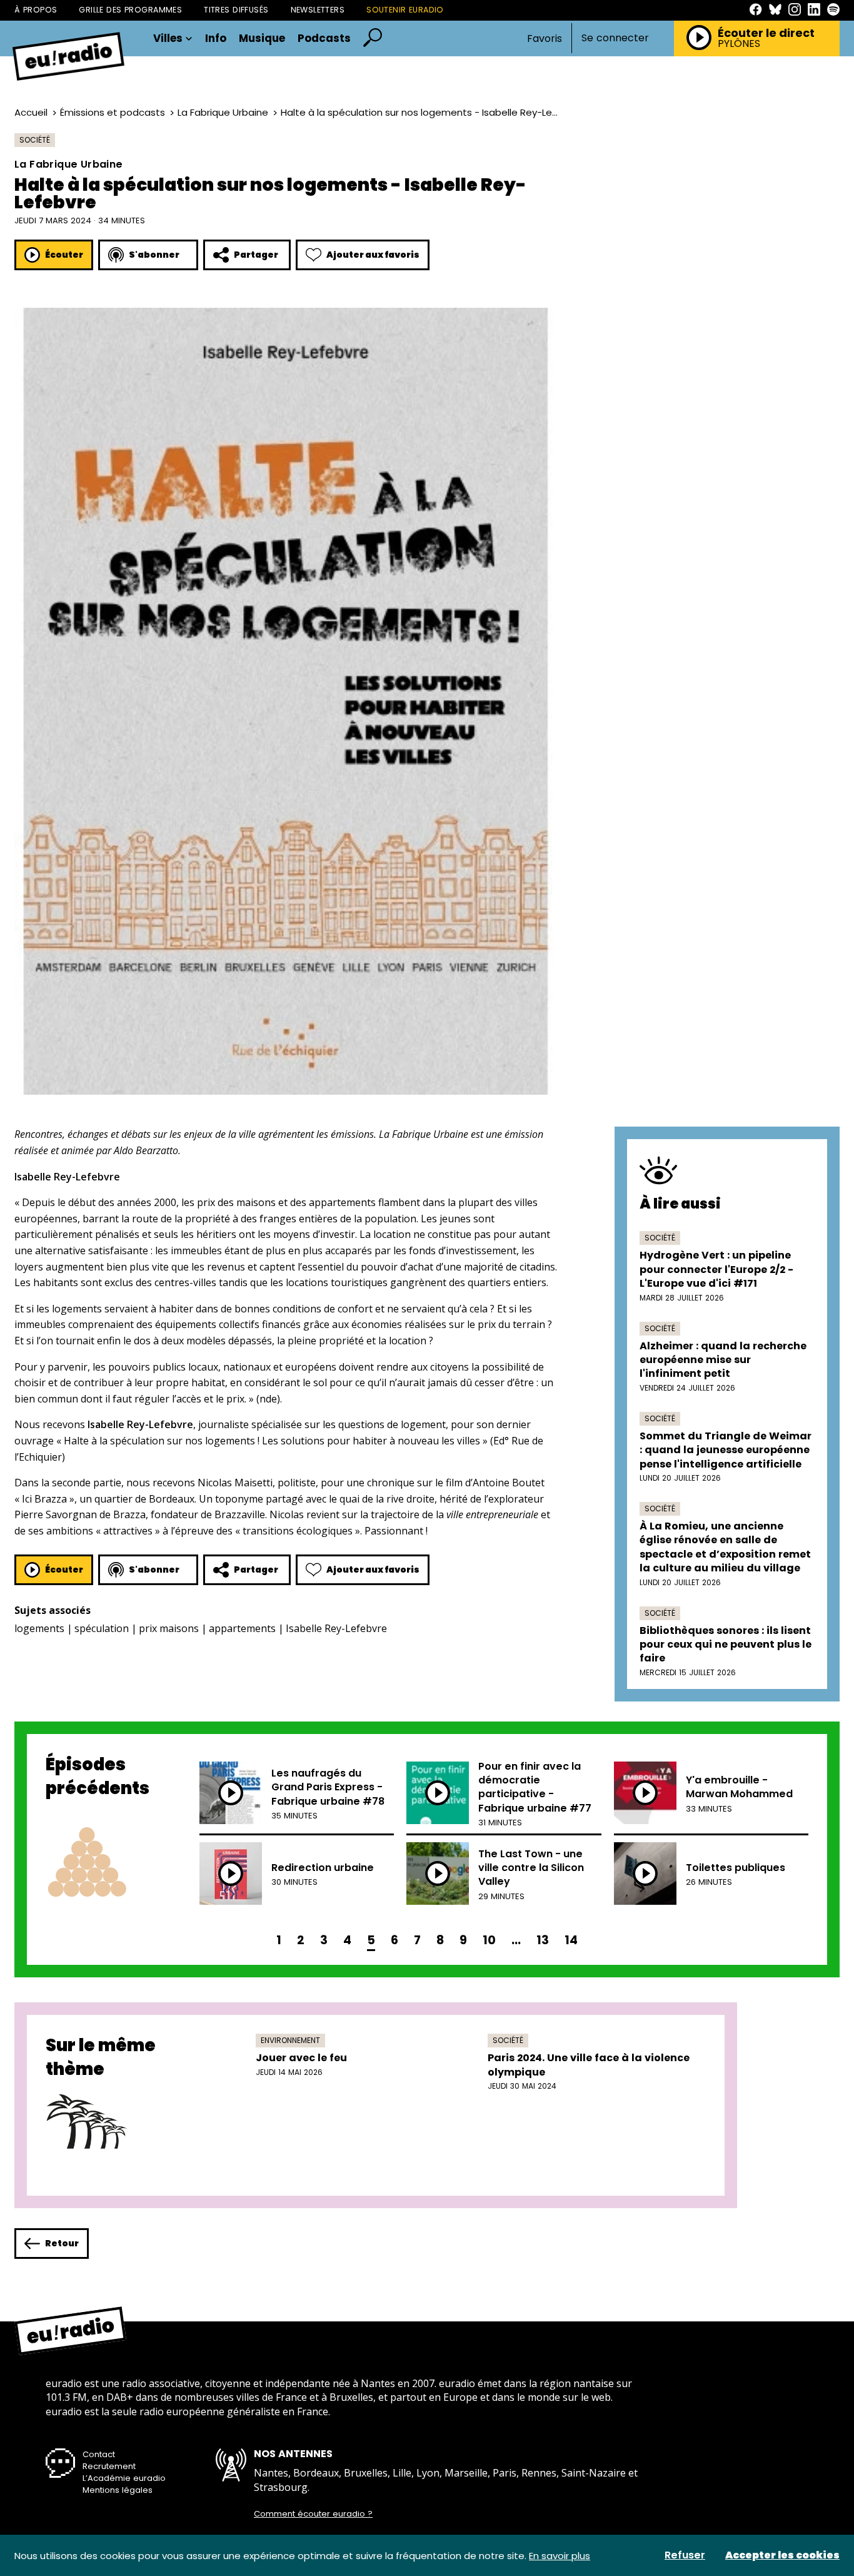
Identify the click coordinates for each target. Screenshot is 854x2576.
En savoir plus (560, 2556)
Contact (99, 2454)
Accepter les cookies (782, 2555)
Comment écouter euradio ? (313, 2514)
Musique (262, 38)
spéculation (102, 1628)
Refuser (685, 2555)
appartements (242, 1628)
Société (35, 140)
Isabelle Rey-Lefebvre (336, 1628)
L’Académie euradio (124, 2478)
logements (39, 1628)
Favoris (545, 38)
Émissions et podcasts (113, 112)
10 (489, 1940)
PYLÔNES (739, 44)
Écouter (64, 255)
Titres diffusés (236, 10)
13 (543, 1940)
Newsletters (318, 10)
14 (571, 1940)
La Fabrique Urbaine (223, 112)
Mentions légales (118, 2490)
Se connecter (615, 38)
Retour (62, 2243)
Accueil (31, 112)
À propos (36, 10)
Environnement (290, 2040)
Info (216, 38)
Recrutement (109, 2466)
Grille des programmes (130, 10)
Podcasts (324, 38)
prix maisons (169, 1628)
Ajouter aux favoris (373, 255)
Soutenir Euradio (405, 10)
